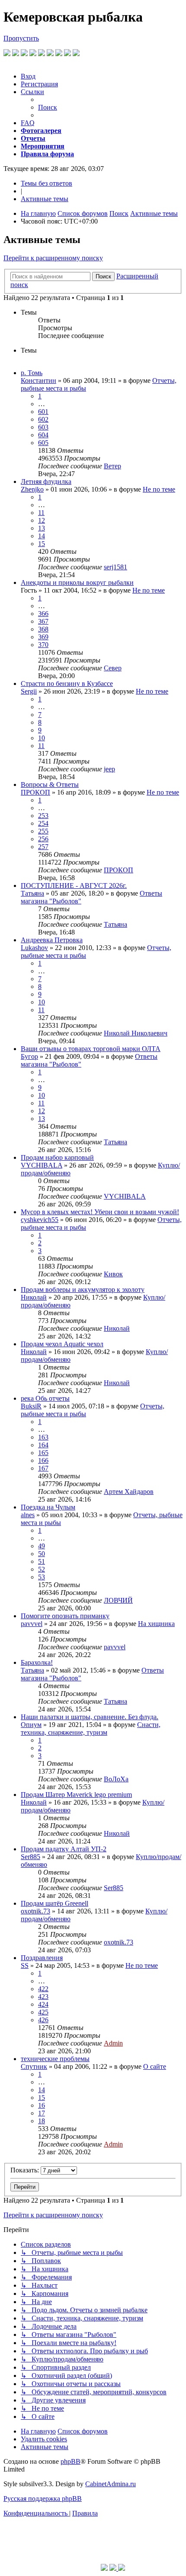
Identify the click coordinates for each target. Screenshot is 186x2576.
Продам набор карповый (57, 1157)
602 (43, 419)
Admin (113, 2043)
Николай (34, 1297)
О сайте (155, 2066)
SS (25, 1965)
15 (42, 544)
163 (43, 1437)
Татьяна (32, 893)
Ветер (112, 466)
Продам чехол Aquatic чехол (62, 1344)
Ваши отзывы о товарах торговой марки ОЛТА (91, 1049)
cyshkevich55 (40, 1220)
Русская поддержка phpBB (43, 2499)
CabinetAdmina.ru (111, 2484)
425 (43, 2012)
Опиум (31, 1725)
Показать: (26, 2170)
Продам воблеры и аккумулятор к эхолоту (83, 1290)
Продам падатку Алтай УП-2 (64, 1849)
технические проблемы (55, 2059)
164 (43, 1445)
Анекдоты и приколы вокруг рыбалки (77, 582)
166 (43, 1460)
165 (43, 1453)
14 (42, 536)
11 (41, 513)
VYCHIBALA (42, 1165)
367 (43, 621)
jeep (109, 769)
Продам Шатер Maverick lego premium (76, 1795)
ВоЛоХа (116, 1779)
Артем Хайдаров (129, 1492)
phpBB (71, 2461)
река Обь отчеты (45, 1398)
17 (42, 2113)
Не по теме (159, 489)
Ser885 (30, 1857)
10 (42, 738)
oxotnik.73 (35, 1911)
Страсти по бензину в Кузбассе (67, 683)
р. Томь (32, 373)
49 (42, 1546)
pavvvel (32, 1624)
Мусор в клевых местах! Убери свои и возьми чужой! (100, 1212)
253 (43, 816)
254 (43, 823)
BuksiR (31, 1406)
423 (43, 1997)
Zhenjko (32, 489)
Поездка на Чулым (48, 1507)
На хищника (156, 1624)
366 (43, 614)
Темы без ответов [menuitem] (46, 183)
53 (42, 1577)
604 (43, 435)
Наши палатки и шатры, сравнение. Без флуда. (90, 1717)
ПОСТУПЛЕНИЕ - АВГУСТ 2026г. (74, 885)
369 (43, 637)
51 (42, 1561)
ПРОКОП (35, 792)
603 (43, 427)
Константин (38, 380)
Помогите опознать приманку (65, 1616)
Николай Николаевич (136, 1033)
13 (42, 528)
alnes (28, 1515)
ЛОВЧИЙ (118, 1600)
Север (113, 668)
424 (43, 2004)
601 (43, 412)
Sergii (29, 691)
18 (42, 2121)
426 (43, 2020)
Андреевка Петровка (52, 940)
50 (42, 1554)
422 (43, 1989)
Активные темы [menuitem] (45, 199)
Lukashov (34, 948)
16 (42, 2105)
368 (43, 629)
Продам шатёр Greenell (55, 1903)
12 (42, 520)
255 (43, 831)
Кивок (113, 1274)
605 (43, 443)
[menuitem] (28, 76)
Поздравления (42, 1958)
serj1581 (115, 567)
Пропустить (21, 38)
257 (43, 847)
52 (42, 1569)
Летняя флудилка (46, 481)
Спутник (34, 2066)
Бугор (29, 1056)
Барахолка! (37, 1662)
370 (43, 645)
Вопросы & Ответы (50, 784)
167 (43, 1468)
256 (43, 839)
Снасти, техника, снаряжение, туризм (91, 1728)
